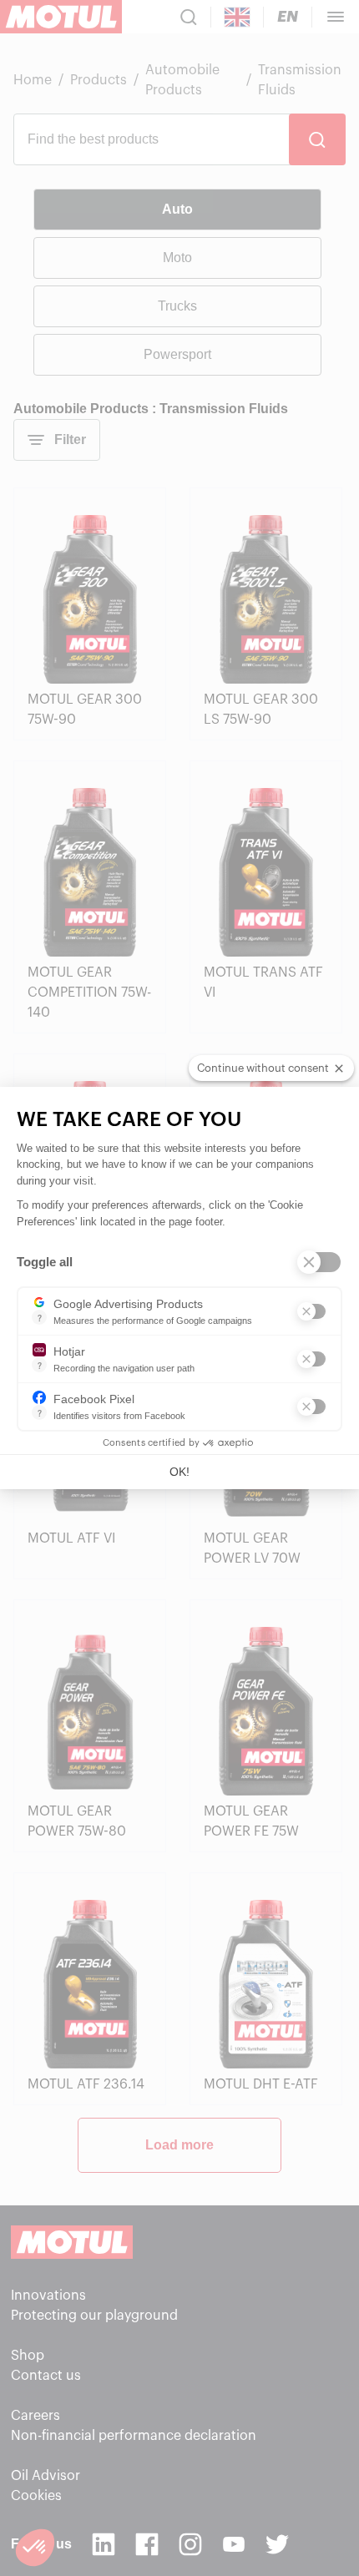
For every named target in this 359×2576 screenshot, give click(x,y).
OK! (179, 1472)
